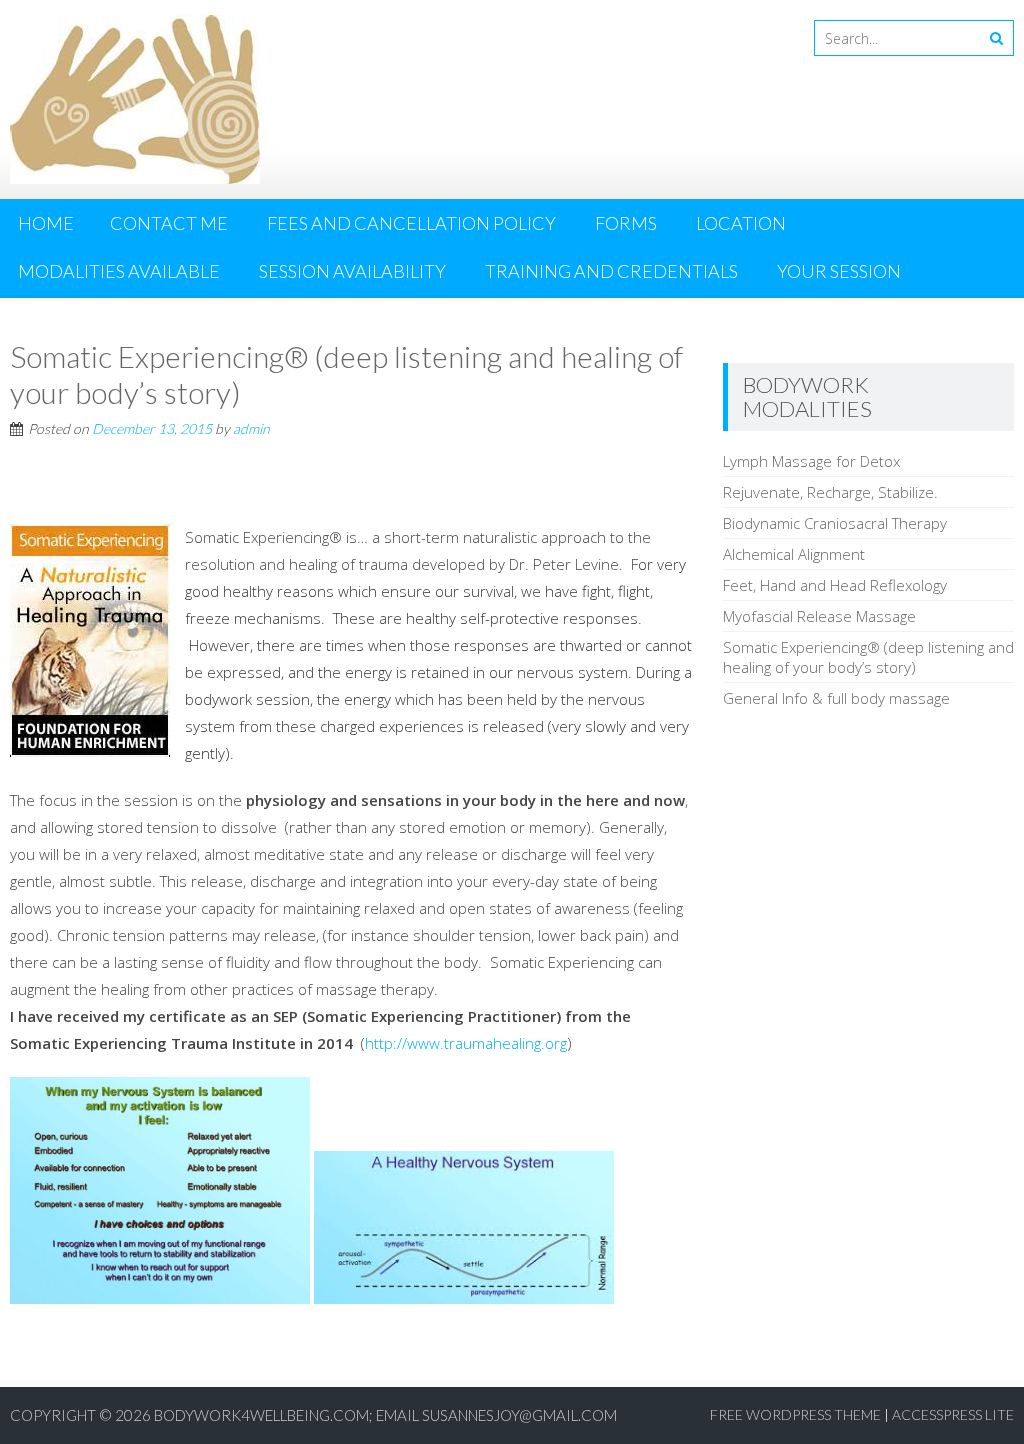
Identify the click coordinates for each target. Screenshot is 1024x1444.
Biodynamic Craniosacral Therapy (835, 523)
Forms (626, 223)
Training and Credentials (611, 271)
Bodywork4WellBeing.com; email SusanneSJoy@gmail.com (385, 1415)
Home (46, 223)
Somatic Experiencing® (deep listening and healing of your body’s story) (868, 657)
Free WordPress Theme (795, 1414)
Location (741, 223)
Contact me (169, 223)
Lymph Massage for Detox (811, 461)
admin (251, 428)
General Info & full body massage (836, 698)
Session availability (352, 271)
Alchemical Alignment (794, 554)
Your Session (839, 271)
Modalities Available (119, 271)
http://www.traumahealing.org (466, 1043)
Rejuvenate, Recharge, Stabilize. (830, 492)
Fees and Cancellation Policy (411, 223)
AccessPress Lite (953, 1414)
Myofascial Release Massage (819, 616)
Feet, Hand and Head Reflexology (835, 585)
